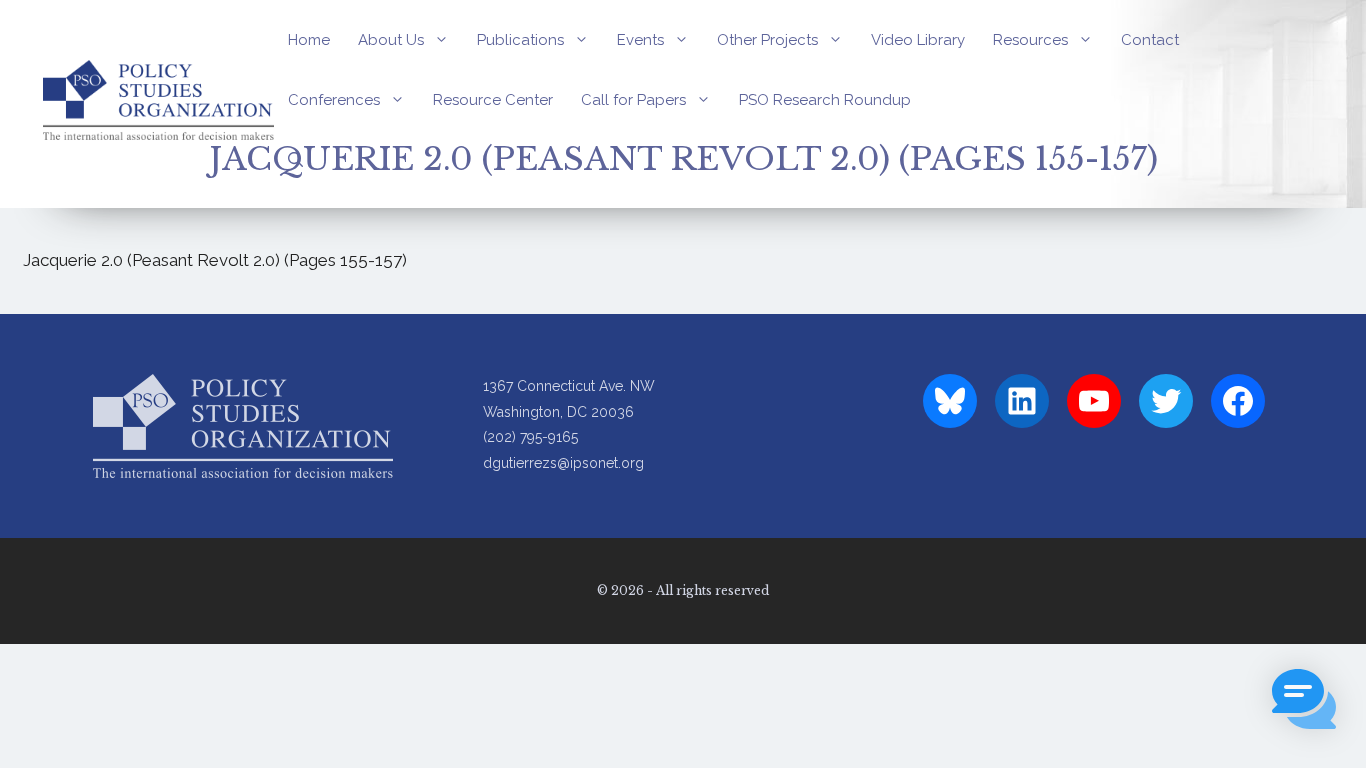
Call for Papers (633, 100)
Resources (1030, 40)
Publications (520, 40)
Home (309, 40)
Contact (1150, 40)
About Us (391, 40)
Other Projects (767, 40)
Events (640, 40)
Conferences (334, 100)
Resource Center (493, 100)
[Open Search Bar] (295, 160)
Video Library (918, 40)
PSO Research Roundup (825, 100)
